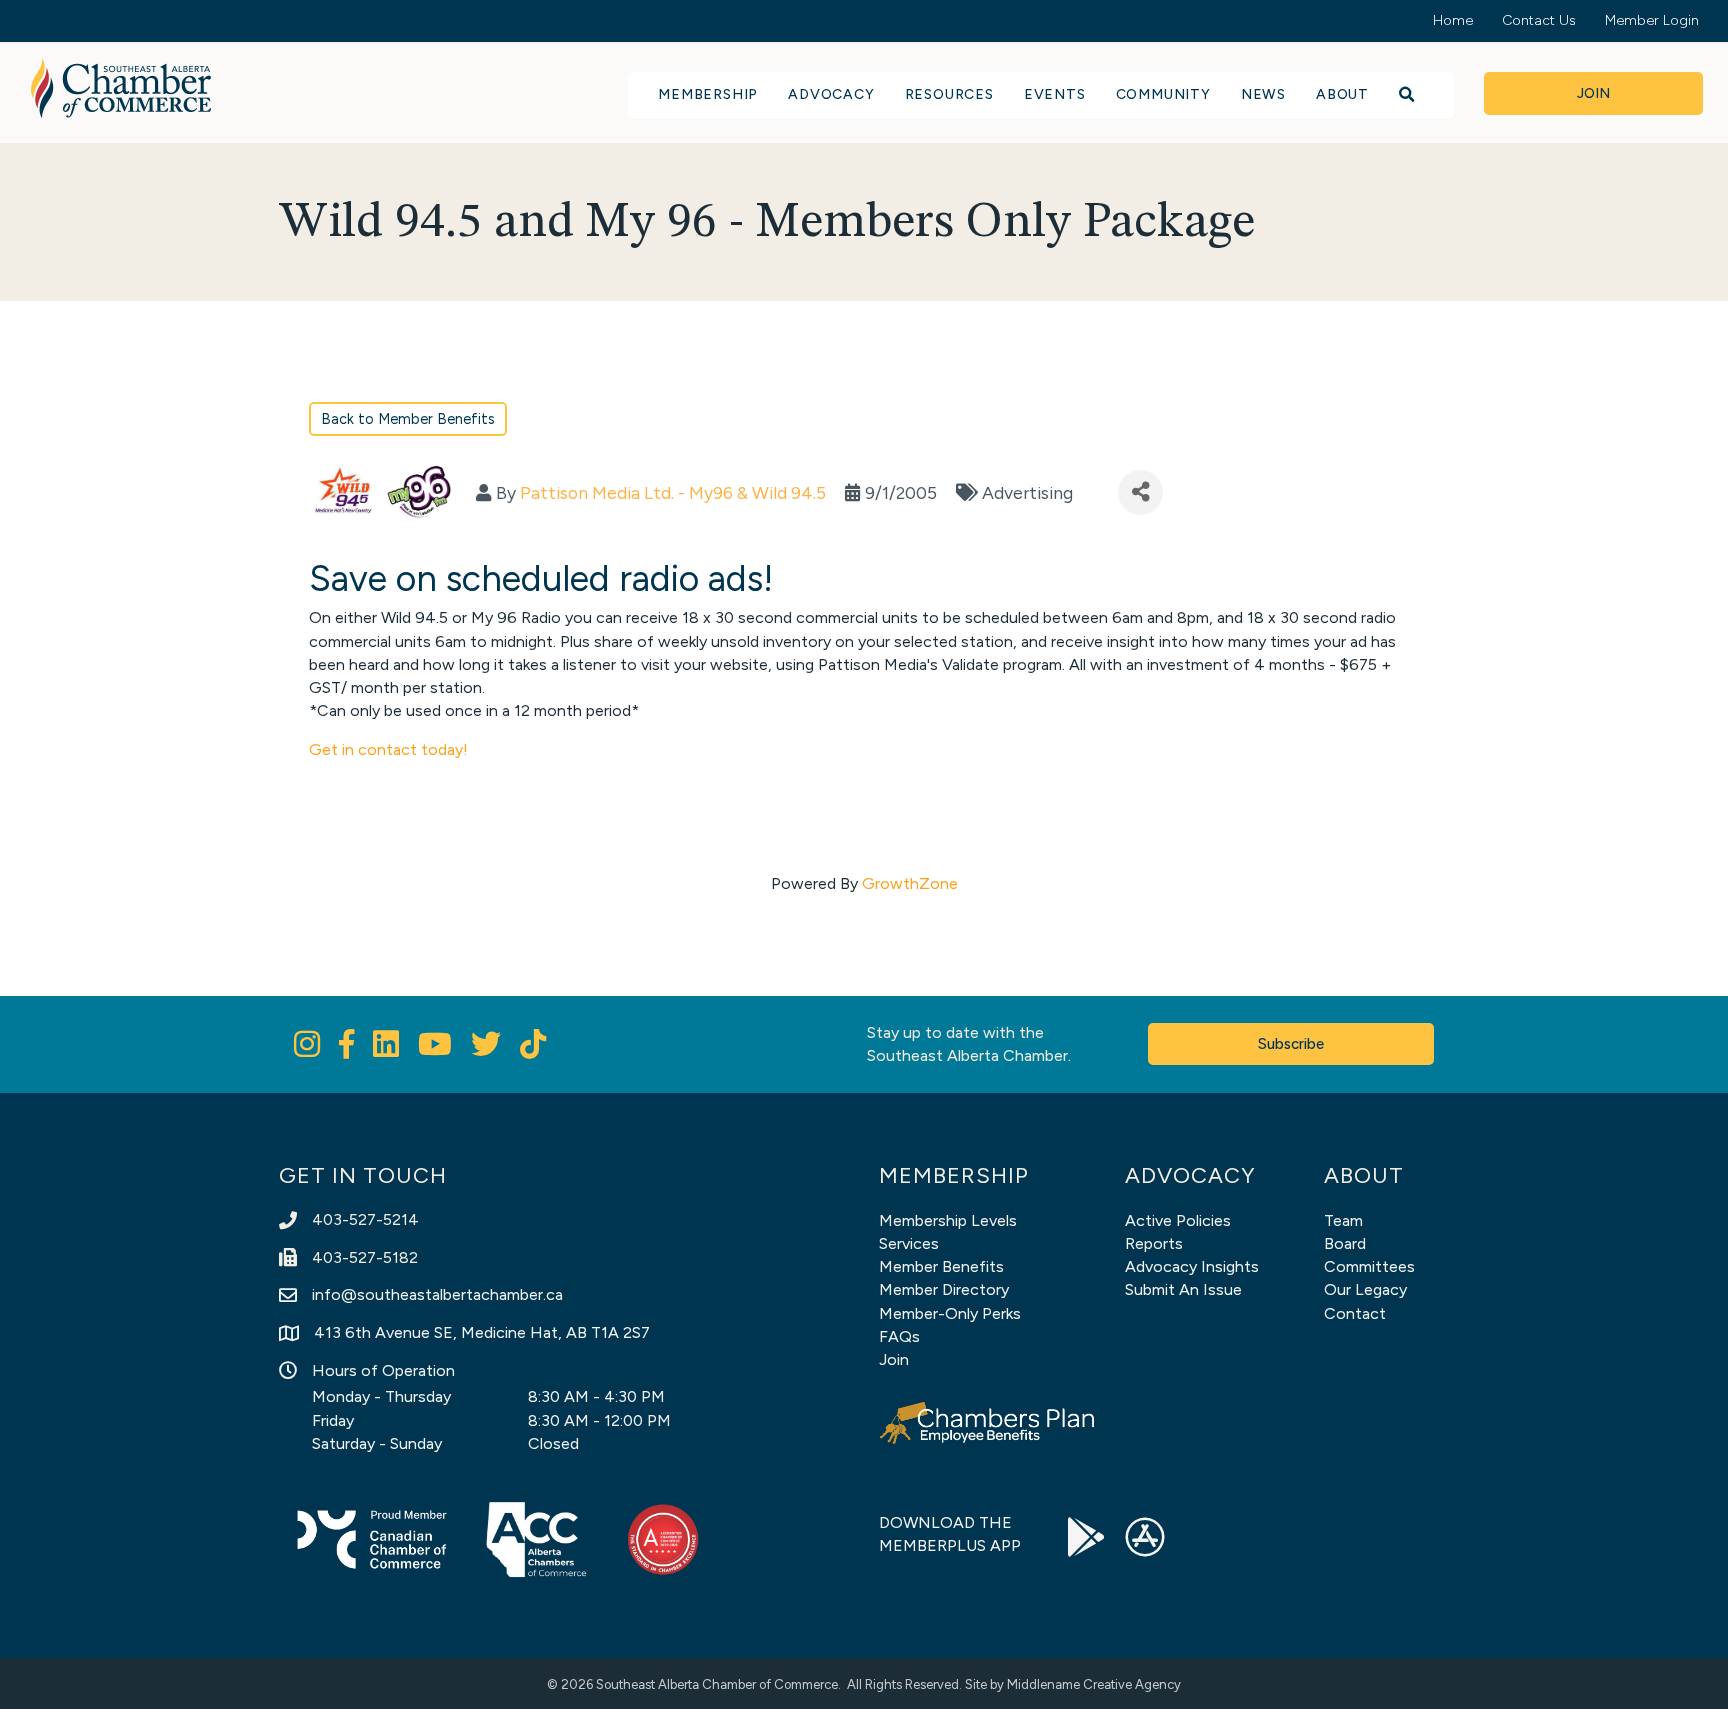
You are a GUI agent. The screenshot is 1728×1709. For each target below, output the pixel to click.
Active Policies (1178, 1220)
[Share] (1140, 492)
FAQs (899, 1336)
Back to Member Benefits (408, 419)
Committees (1369, 1266)
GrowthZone (910, 883)
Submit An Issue (1183, 1289)
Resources (949, 94)
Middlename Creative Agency (1094, 1684)
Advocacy (831, 94)
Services (909, 1243)
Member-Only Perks (950, 1313)
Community (1163, 94)
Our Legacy (1365, 1289)
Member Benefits (941, 1266)
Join (894, 1359)
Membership (708, 94)
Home (1453, 20)
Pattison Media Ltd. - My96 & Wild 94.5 (673, 492)
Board (1345, 1243)
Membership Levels (948, 1220)
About (1342, 94)
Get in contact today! (388, 749)
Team (1343, 1220)
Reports (1154, 1243)
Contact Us (1539, 20)
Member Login (1652, 20)
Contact (1355, 1313)
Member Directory (944, 1289)
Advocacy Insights (1192, 1266)
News (1263, 94)
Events (1055, 94)
